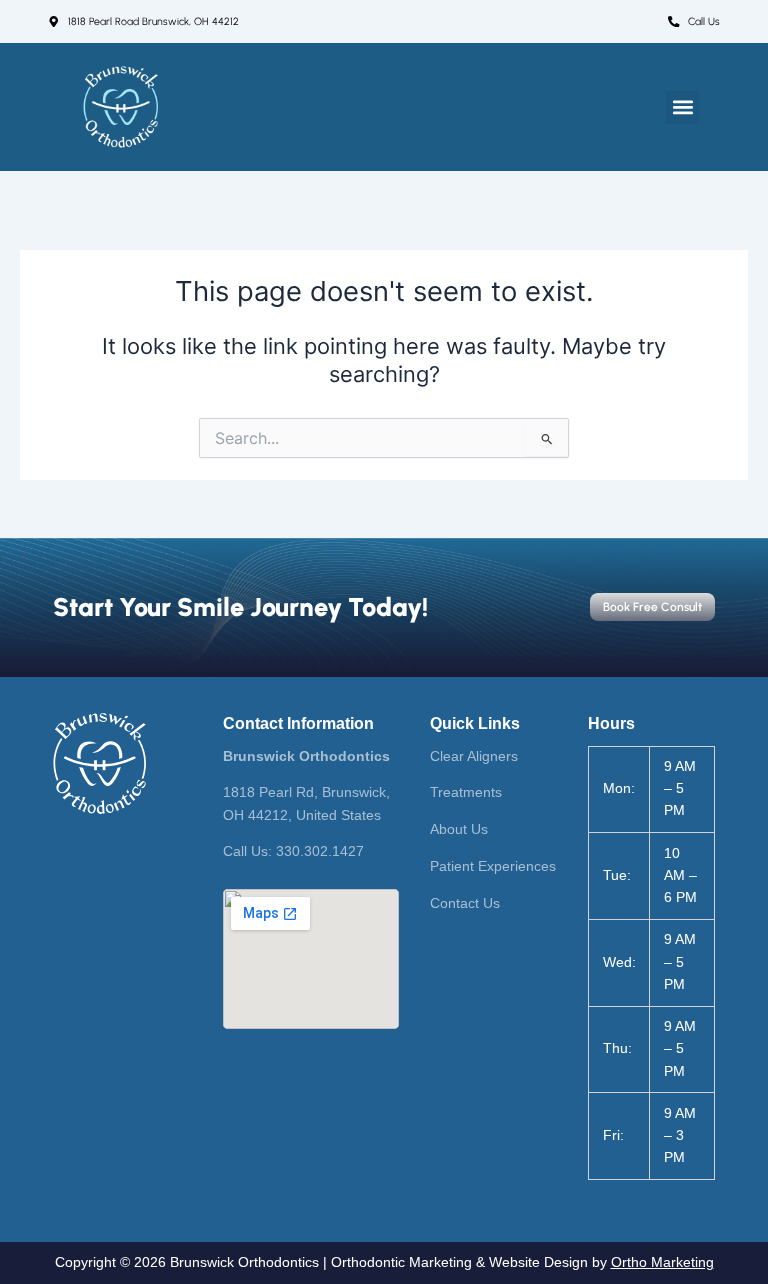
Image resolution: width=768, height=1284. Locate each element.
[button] (682, 107)
